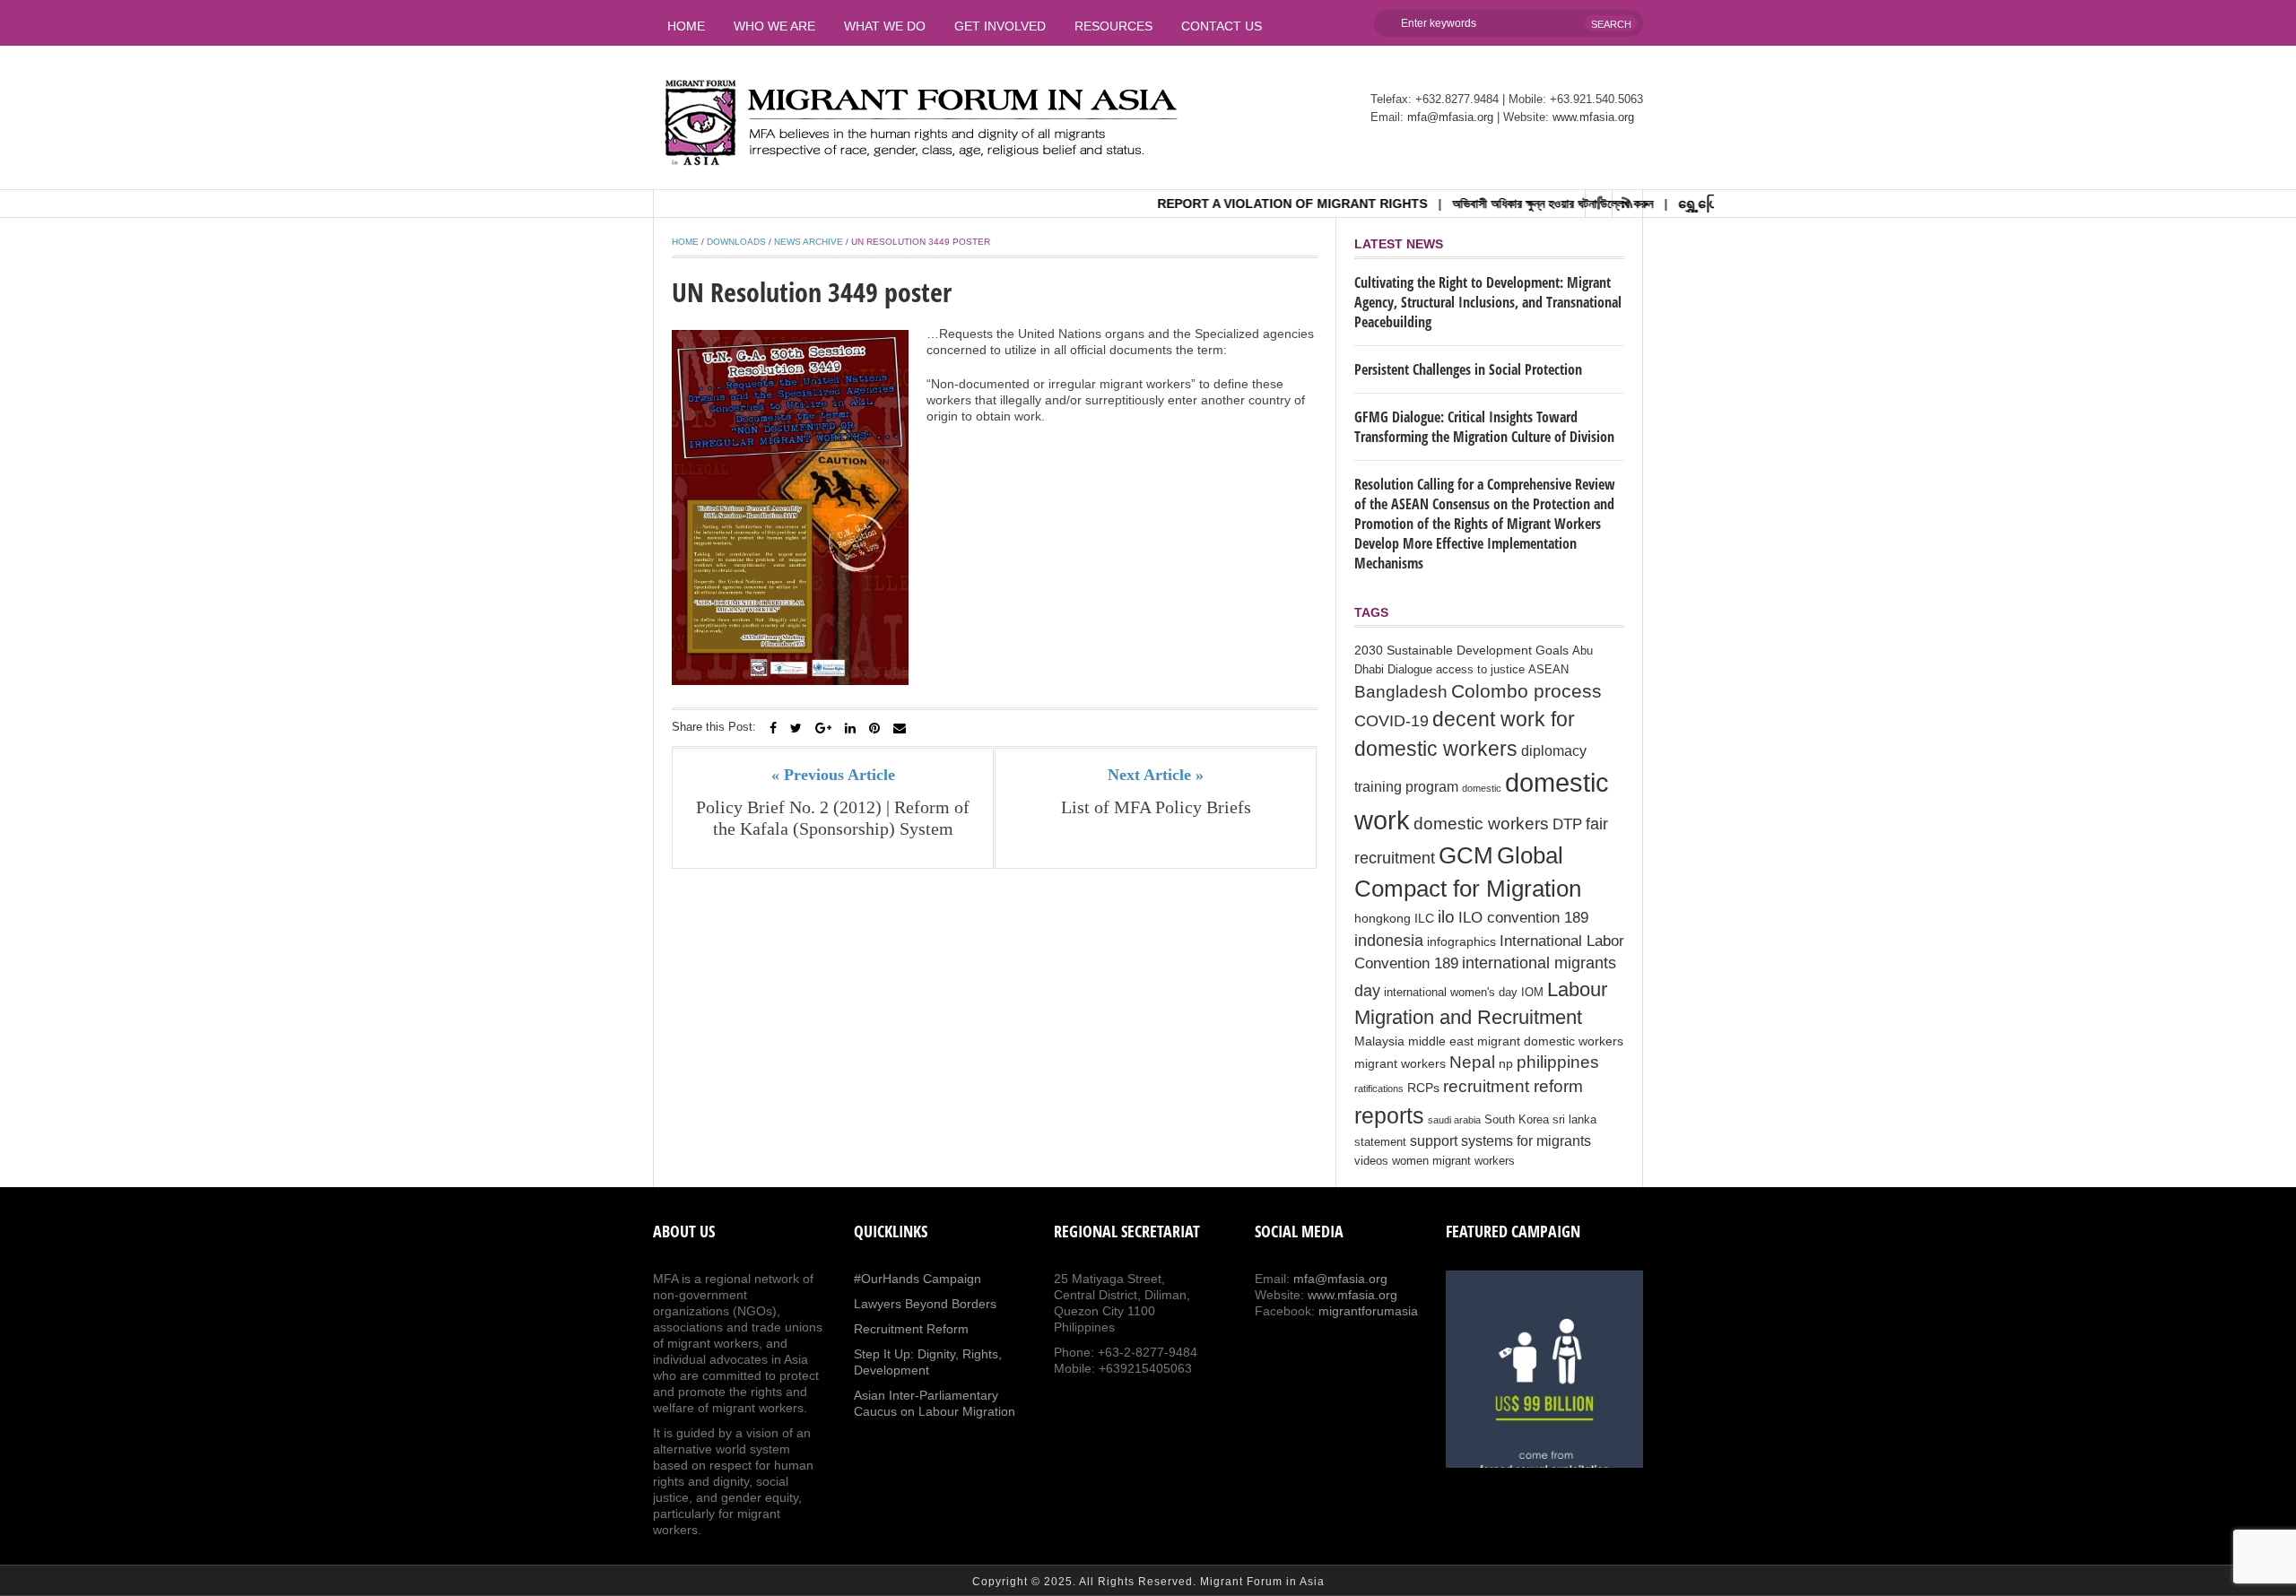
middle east (1441, 1041)
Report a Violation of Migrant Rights (1247, 204)
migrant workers (1400, 1063)
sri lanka (1574, 1120)
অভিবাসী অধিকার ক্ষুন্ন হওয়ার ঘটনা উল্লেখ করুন (1508, 204)
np (1506, 1063)
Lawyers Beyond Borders (925, 1304)
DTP (1567, 824)
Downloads (736, 242)
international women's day (1451, 993)
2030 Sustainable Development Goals (1461, 650)
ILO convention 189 (1523, 918)
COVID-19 (1392, 721)
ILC (1424, 918)
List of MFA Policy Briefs (1156, 807)
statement (1380, 1142)
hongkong (1383, 918)
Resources (1113, 26)
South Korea (1517, 1120)
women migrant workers (1453, 1161)
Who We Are (774, 26)
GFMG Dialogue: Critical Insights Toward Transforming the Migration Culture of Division (1484, 427)
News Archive (809, 242)
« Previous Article (833, 775)
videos (1371, 1161)
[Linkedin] (850, 728)
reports (1389, 1115)
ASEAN (1548, 670)
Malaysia (1379, 1041)
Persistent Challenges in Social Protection (1468, 369)
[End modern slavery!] (1544, 1369)
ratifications (1379, 1089)
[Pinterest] (874, 728)
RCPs (1423, 1088)
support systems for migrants (1500, 1141)
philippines (1558, 1062)
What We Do (885, 26)
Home (686, 26)
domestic (1482, 788)
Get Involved (1000, 26)
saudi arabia (1454, 1120)
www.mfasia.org (1593, 117)
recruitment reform (1513, 1086)
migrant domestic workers (1550, 1041)
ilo (1446, 917)
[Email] (900, 728)
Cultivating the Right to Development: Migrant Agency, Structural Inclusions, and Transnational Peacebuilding (1488, 302)
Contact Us (1222, 26)
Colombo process (1526, 691)
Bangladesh (1401, 691)
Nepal (1472, 1062)
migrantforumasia (1368, 1311)
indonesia (1389, 941)
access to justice (1480, 670)
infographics (1461, 941)
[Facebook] (773, 728)
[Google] (823, 728)
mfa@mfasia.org (1450, 117)
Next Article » (1156, 775)
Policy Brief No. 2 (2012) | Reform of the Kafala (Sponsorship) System (833, 818)
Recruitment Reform (911, 1329)
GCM (1466, 855)
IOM (1532, 993)
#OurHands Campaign (918, 1279)
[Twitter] (796, 728)
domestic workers (1481, 823)
